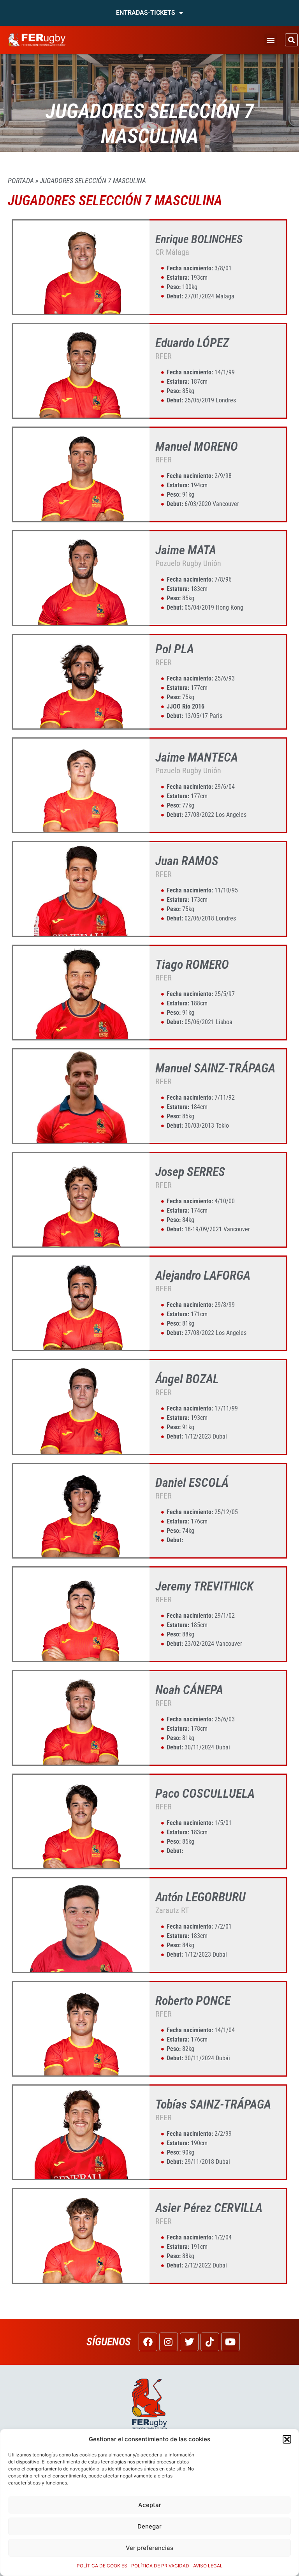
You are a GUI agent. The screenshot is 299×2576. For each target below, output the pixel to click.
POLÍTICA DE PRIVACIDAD (160, 2566)
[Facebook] (148, 2342)
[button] (287, 2439)
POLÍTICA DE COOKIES (102, 2566)
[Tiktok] (210, 2342)
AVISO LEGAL (208, 2566)
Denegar (149, 2526)
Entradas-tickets (146, 13)
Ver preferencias (149, 2548)
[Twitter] (189, 2342)
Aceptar (150, 2505)
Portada (21, 181)
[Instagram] (169, 2342)
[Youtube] (230, 2342)
